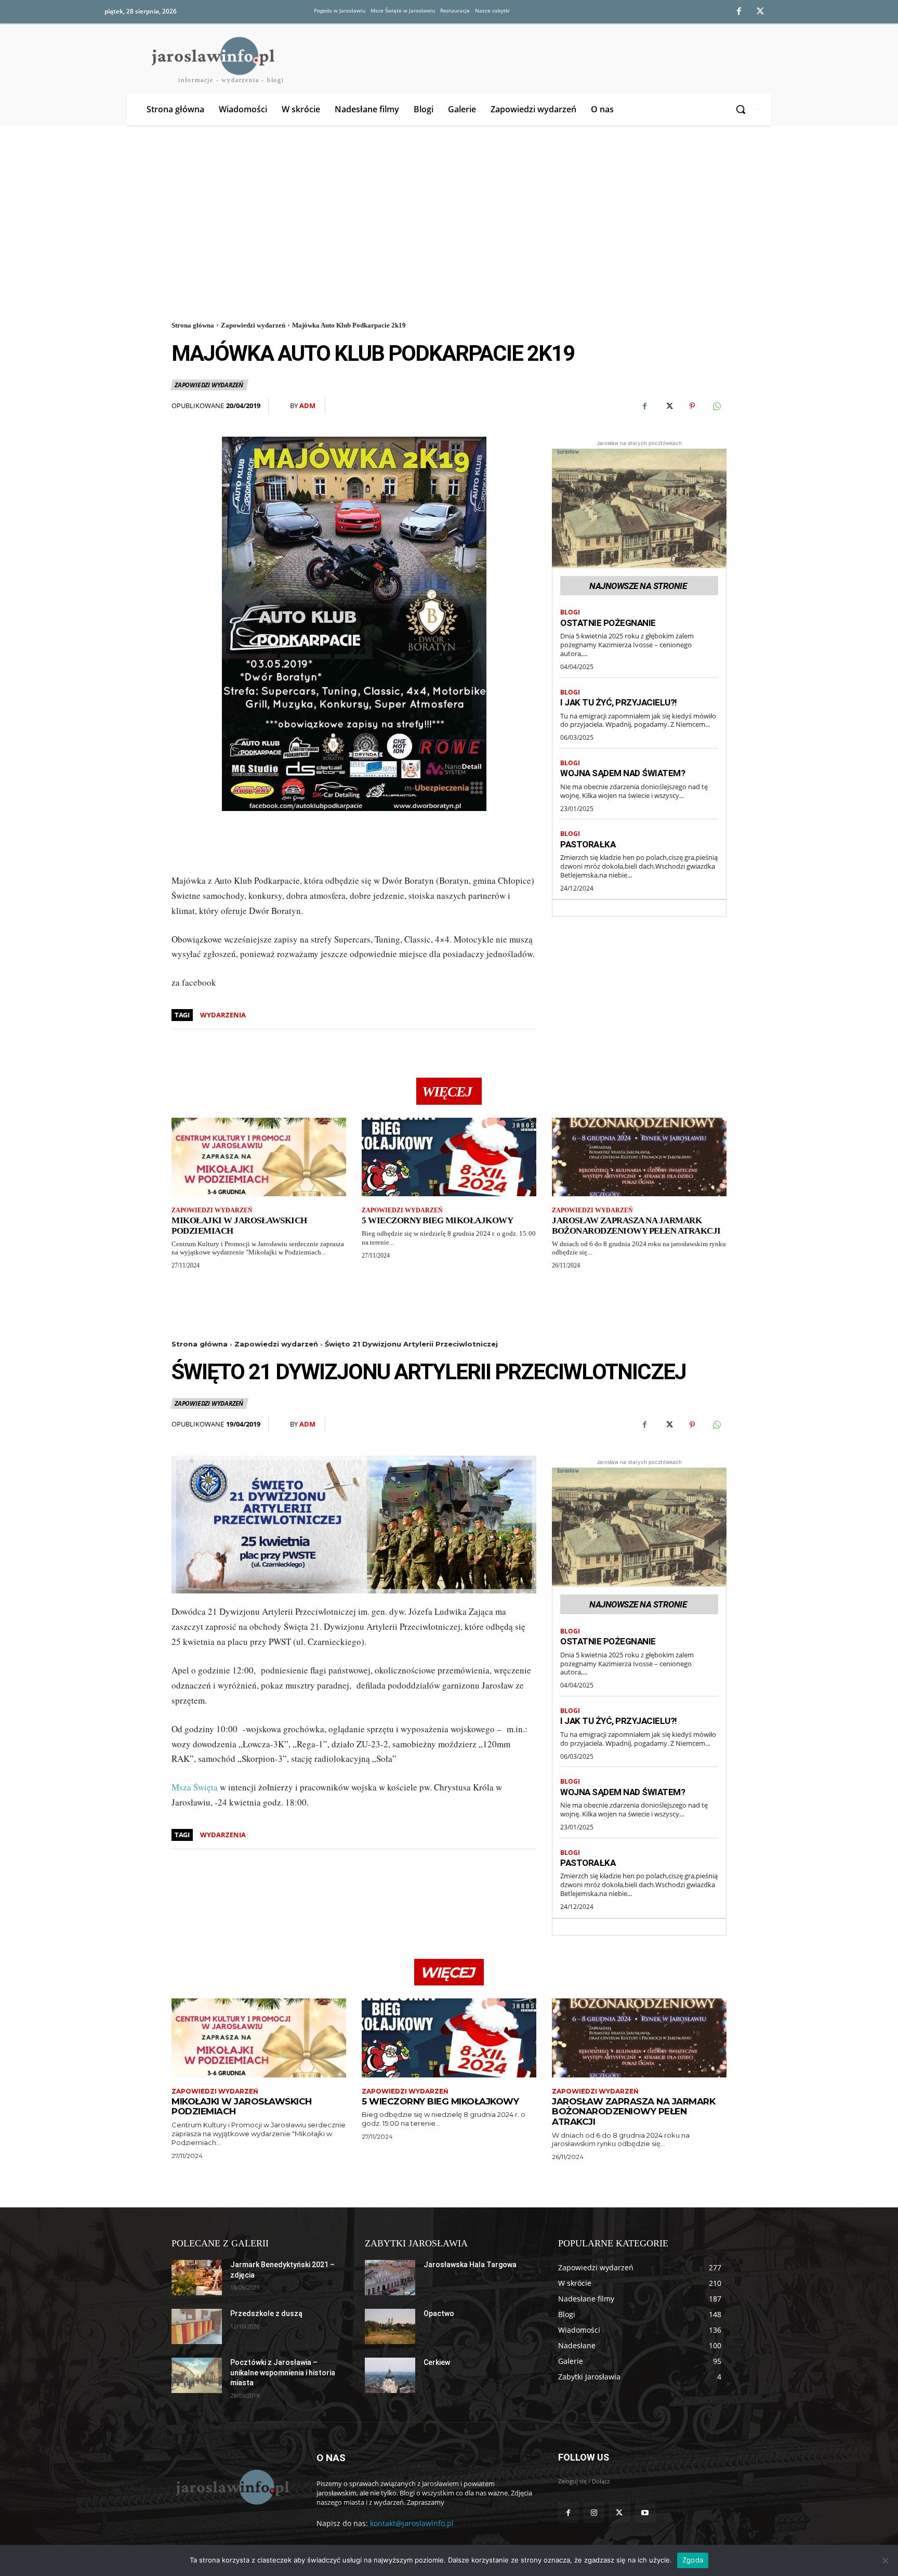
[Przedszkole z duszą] (197, 2326)
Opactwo (439, 2313)
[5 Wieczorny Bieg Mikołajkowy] (449, 1157)
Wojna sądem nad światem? (623, 773)
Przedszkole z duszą (266, 2313)
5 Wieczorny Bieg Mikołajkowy (437, 1220)
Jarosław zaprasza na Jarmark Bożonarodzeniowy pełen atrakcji (636, 1226)
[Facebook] (739, 12)
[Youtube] (645, 2512)
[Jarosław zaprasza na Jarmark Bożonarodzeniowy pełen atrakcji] (639, 1157)
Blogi (570, 612)
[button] (742, 109)
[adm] (283, 406)
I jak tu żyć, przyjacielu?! (619, 702)
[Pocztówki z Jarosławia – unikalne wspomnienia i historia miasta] (197, 2375)
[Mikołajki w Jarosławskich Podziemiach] (259, 1157)
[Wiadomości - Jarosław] (232, 2487)
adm (307, 406)
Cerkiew (437, 2362)
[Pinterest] (692, 406)
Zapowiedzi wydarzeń (253, 325)
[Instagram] (594, 2512)
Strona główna (193, 325)
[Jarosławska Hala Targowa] (390, 2278)
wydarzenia (223, 1015)
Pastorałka (588, 844)
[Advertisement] (449, 220)
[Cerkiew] (390, 2375)
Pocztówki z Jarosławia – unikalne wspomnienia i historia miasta (283, 2372)
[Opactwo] (390, 2326)
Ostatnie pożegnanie (608, 623)
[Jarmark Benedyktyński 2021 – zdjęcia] (197, 2278)
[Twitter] (761, 12)
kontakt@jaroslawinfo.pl (412, 2523)
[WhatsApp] (716, 406)
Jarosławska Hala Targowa (470, 2265)
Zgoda (693, 2560)
